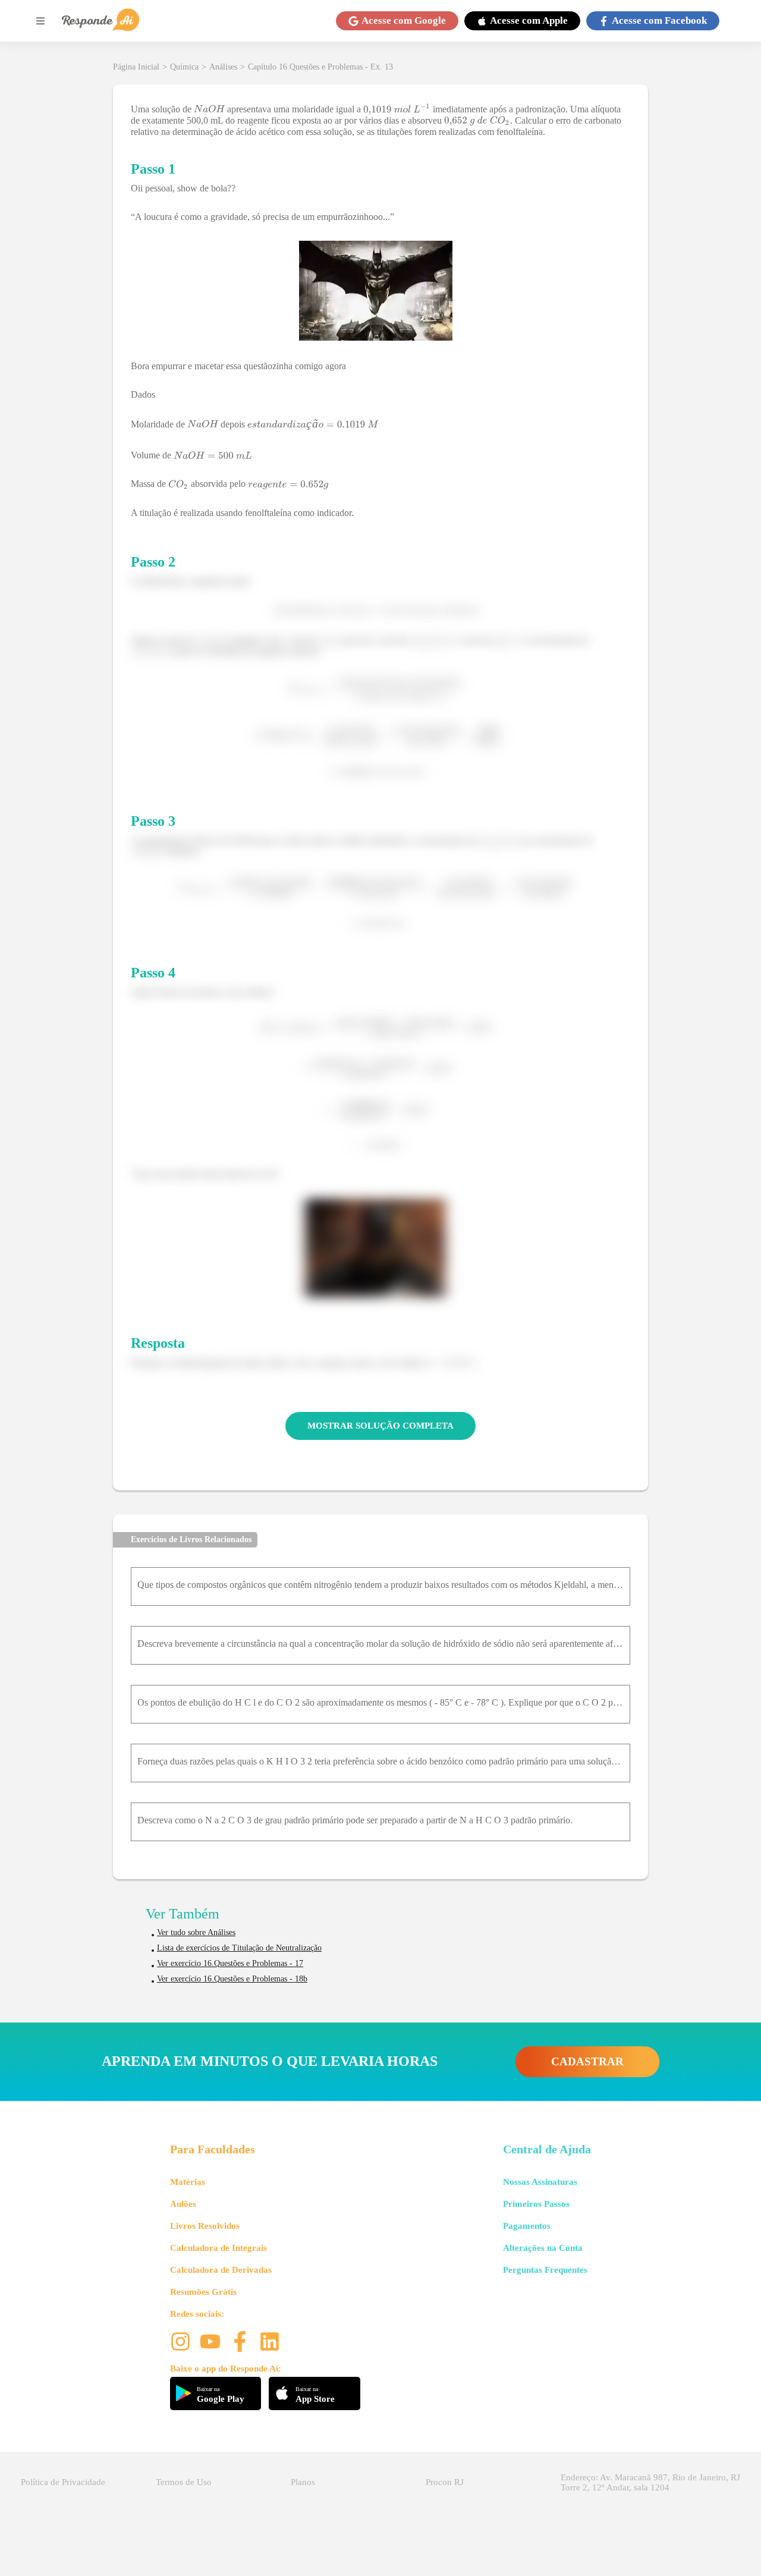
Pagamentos (527, 2226)
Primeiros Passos (536, 2204)
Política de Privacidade (63, 2482)
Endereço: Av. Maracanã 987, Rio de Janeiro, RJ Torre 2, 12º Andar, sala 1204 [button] (650, 2482)
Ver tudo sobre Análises (196, 1932)
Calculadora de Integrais (218, 2248)
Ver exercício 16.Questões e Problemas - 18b (232, 1979)
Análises (223, 67)
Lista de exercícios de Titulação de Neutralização (239, 1948)
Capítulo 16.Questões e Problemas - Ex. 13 (320, 67)
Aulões (183, 2204)
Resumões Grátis (203, 2292)
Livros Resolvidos (205, 2226)
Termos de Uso (184, 2482)
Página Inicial (136, 67)
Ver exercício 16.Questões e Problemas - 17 (230, 1963)
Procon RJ (445, 2482)
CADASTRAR (587, 2061)
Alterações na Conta (543, 2248)
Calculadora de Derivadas (221, 2270)
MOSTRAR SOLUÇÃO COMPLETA (380, 1426)
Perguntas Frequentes (545, 2270)
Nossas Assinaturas (540, 2182)
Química (184, 67)
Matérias (188, 2182)
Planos (303, 2482)
